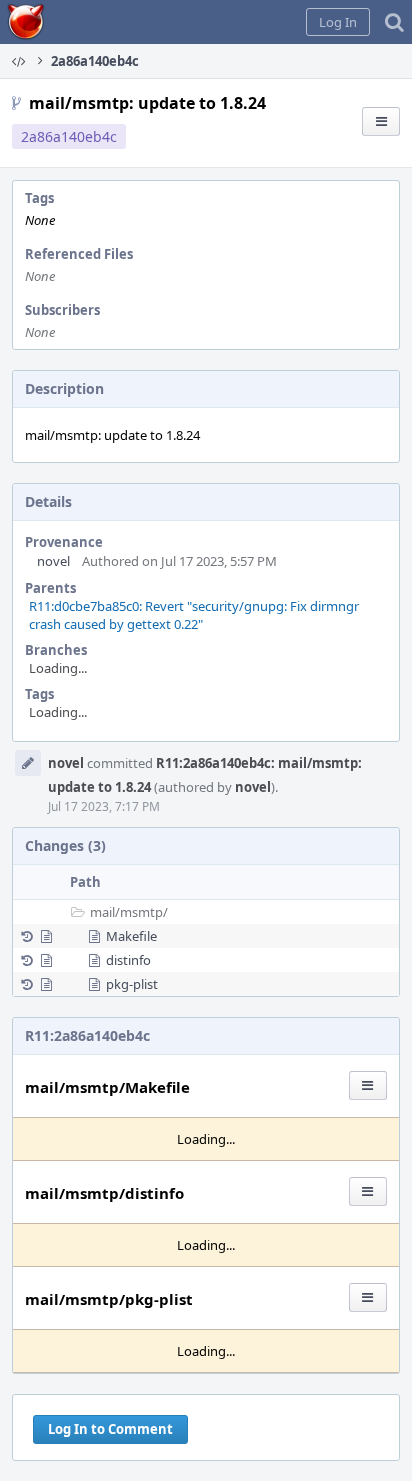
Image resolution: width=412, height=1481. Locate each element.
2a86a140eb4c (69, 136)
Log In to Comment (110, 1429)
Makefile (131, 936)
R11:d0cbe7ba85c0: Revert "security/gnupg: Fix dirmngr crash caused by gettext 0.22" (194, 615)
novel (53, 561)
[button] (338, 22)
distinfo (128, 960)
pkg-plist (132, 984)
